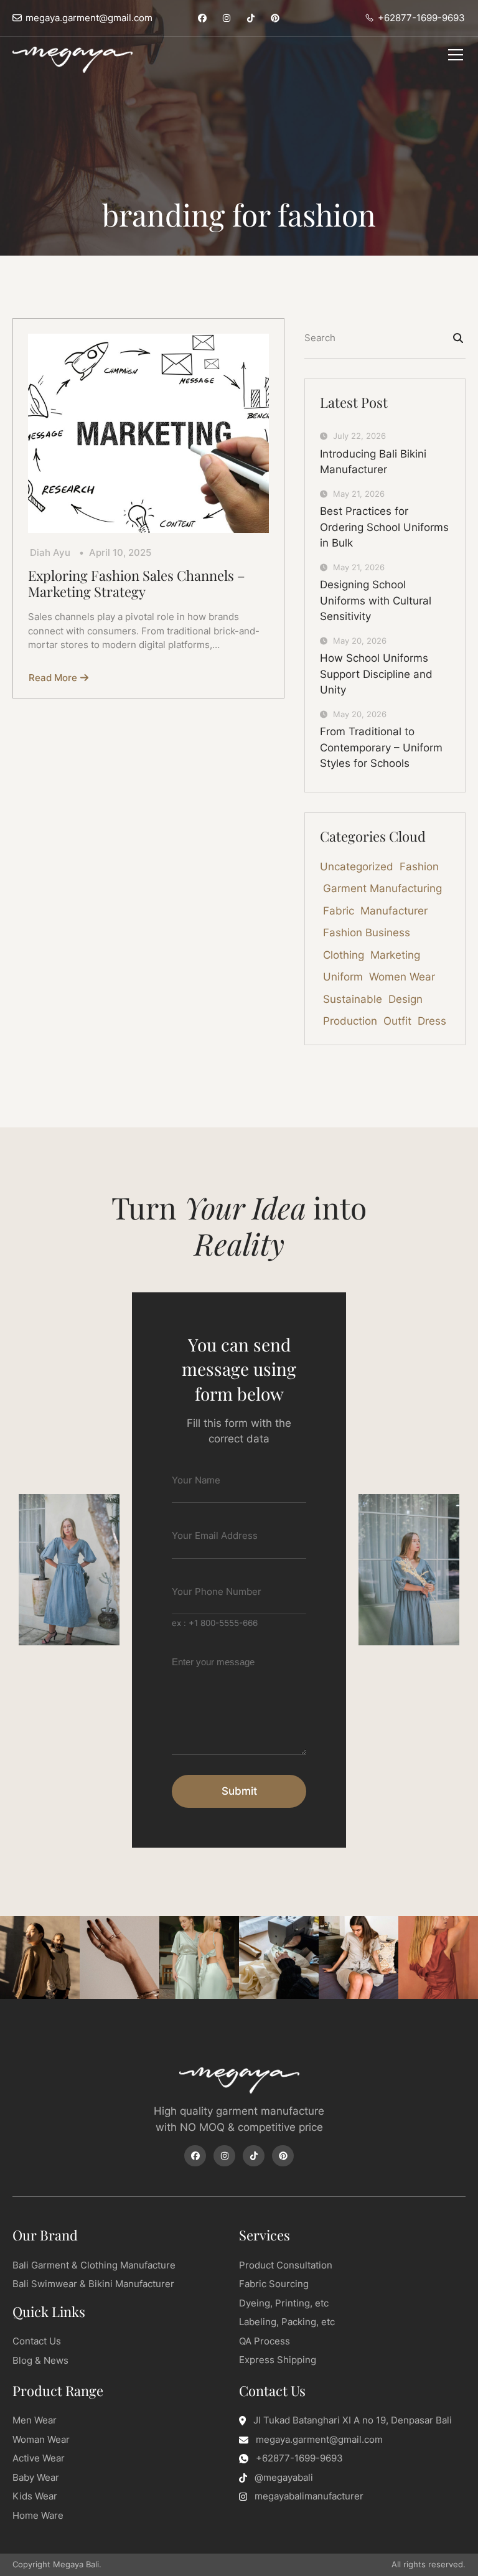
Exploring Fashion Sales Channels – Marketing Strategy (137, 584)
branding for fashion (239, 215)
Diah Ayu (50, 552)
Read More (53, 678)
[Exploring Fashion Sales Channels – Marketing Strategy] (148, 433)
